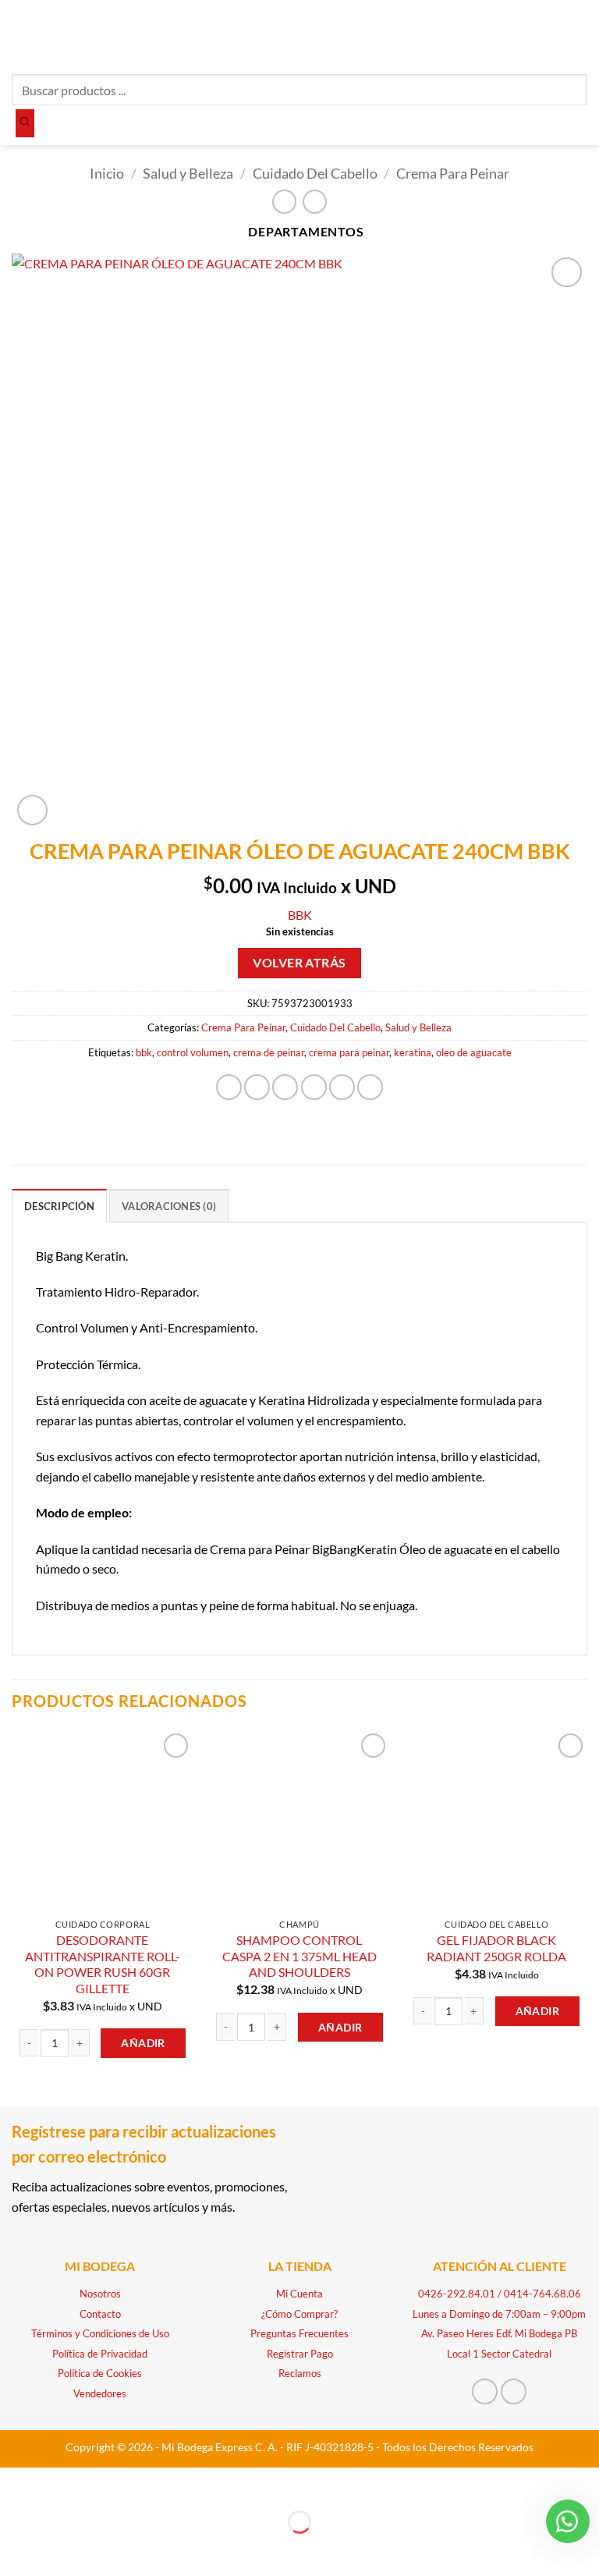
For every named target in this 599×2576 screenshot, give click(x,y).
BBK (300, 915)
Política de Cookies (100, 2373)
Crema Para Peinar (453, 173)
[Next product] (284, 202)
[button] (21, 35)
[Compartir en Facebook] (257, 1087)
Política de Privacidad (100, 2354)
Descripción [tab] (59, 1206)
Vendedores (100, 2393)
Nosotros (100, 2294)
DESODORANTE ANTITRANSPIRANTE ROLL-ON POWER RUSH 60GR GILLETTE (103, 1964)
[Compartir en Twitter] (285, 1087)
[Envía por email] (314, 1087)
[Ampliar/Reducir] (15, 2483)
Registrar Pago (300, 2354)
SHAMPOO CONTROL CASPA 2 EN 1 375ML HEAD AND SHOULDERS (299, 1956)
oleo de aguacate (474, 1052)
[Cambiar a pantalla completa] (60, 2483)
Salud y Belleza (188, 173)
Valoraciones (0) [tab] (169, 1206)
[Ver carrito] (580, 35)
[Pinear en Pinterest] (342, 1087)
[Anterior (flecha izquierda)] (15, 2549)
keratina (413, 1052)
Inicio (107, 173)
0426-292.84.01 (457, 2294)
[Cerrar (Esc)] (150, 2483)
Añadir (143, 2043)
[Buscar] (25, 123)
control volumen (193, 1052)
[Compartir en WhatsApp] (229, 1087)
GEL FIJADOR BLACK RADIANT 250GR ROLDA (496, 1948)
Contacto (100, 2314)
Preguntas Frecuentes (299, 2333)
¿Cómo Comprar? (299, 2314)
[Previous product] (315, 202)
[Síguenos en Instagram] (514, 2391)
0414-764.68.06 (542, 2294)
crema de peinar (269, 1052)
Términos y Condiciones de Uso (100, 2333)
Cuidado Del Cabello (315, 173)
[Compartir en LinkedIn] (370, 1087)
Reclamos (300, 2373)
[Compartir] (105, 2483)
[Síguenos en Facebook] (485, 2391)
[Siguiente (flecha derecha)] (60, 2549)
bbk (144, 1052)
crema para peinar (349, 1052)
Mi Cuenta (299, 2294)
